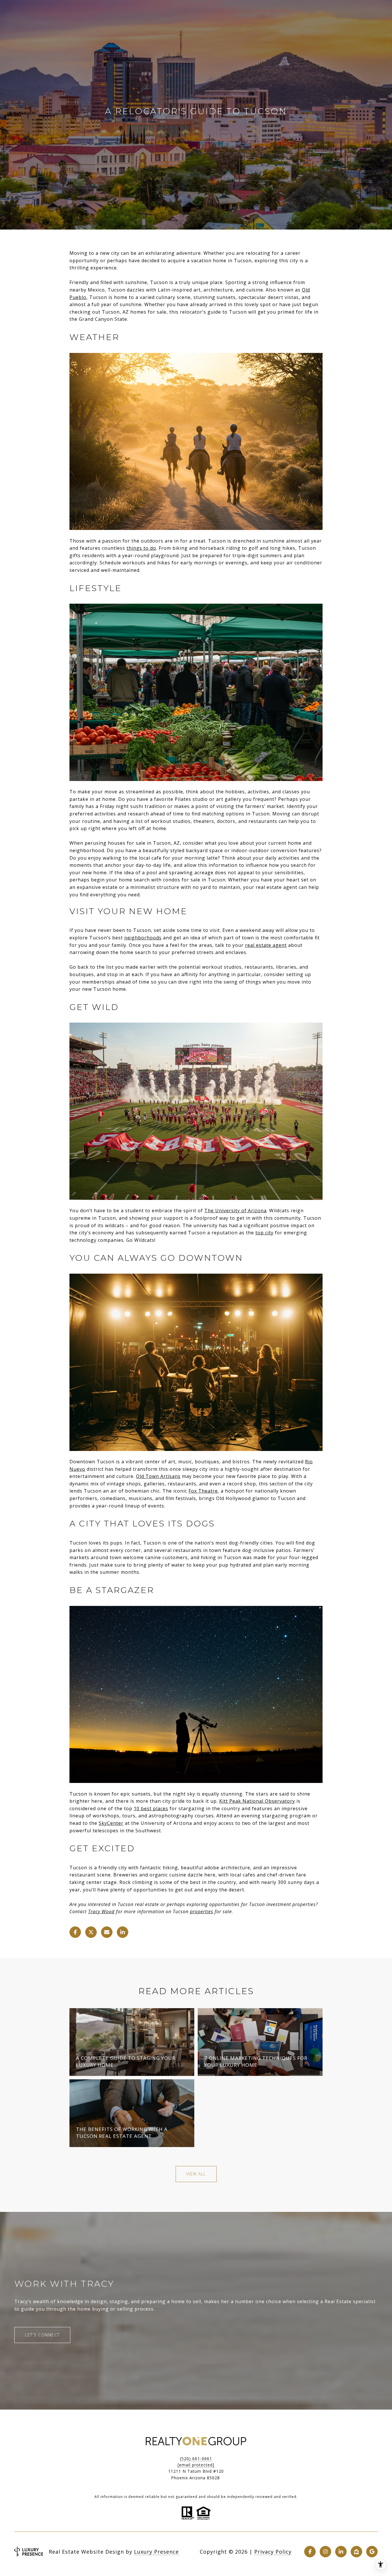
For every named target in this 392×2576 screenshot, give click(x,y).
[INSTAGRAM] (325, 2552)
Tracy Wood (101, 1911)
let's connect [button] (42, 2335)
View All (196, 2174)
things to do (141, 548)
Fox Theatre (203, 1491)
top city (264, 1233)
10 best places (151, 1808)
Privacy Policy (273, 2552)
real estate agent (266, 945)
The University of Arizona (235, 1211)
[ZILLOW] (356, 2552)
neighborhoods (143, 938)
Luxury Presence (156, 2552)
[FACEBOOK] (310, 2552)
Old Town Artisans (158, 1476)
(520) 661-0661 (196, 2459)
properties (202, 1911)
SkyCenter (111, 1823)
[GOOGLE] (372, 2552)
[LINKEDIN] (341, 2552)
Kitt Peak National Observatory (257, 1801)
